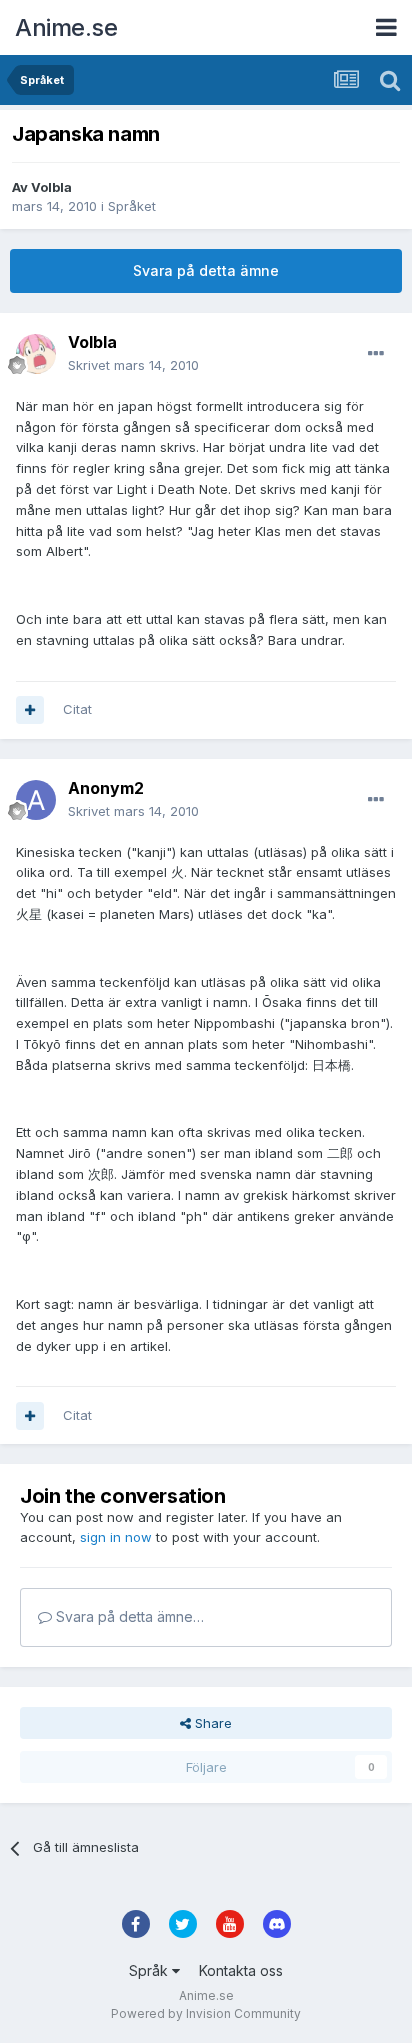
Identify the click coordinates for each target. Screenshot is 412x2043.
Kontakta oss (241, 1970)
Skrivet (133, 365)
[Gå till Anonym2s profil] (36, 800)
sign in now (116, 1537)
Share (211, 1723)
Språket (132, 206)
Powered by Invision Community (206, 2013)
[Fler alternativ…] (376, 354)
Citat (77, 709)
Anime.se (66, 27)
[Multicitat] (30, 710)
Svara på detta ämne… (128, 1616)
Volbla (51, 187)
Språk (150, 1970)
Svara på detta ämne (206, 270)
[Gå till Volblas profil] (36, 354)
